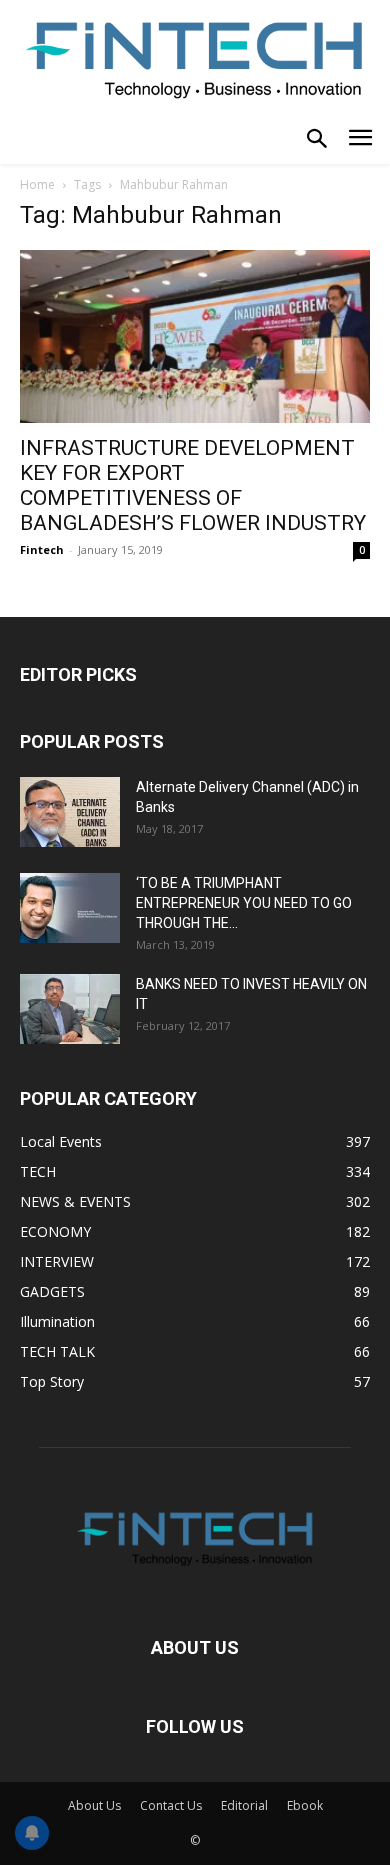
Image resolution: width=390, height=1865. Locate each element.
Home (37, 184)
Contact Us (171, 1805)
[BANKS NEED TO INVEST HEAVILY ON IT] (70, 1009)
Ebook (305, 1805)
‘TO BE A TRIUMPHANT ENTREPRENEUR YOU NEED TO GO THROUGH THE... (244, 903)
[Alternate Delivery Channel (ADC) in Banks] (70, 812)
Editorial (244, 1805)
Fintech (42, 549)
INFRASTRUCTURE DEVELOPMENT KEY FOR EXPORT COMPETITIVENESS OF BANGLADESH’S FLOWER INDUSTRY (193, 485)
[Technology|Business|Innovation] (195, 58)
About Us (94, 1805)
